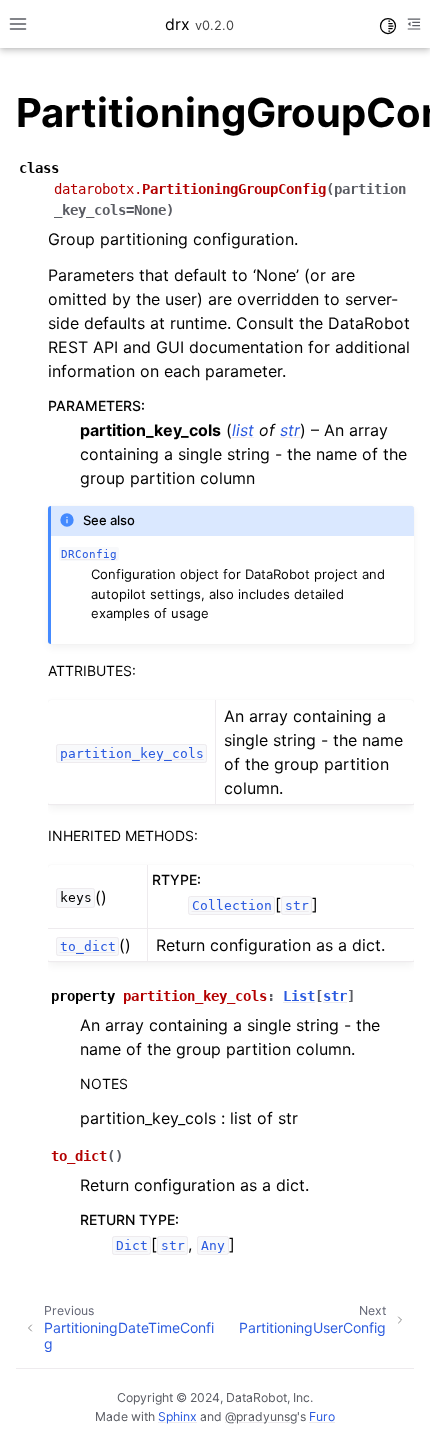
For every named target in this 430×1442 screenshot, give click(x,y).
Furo (322, 1416)
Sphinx (177, 1416)
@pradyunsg (261, 1416)
